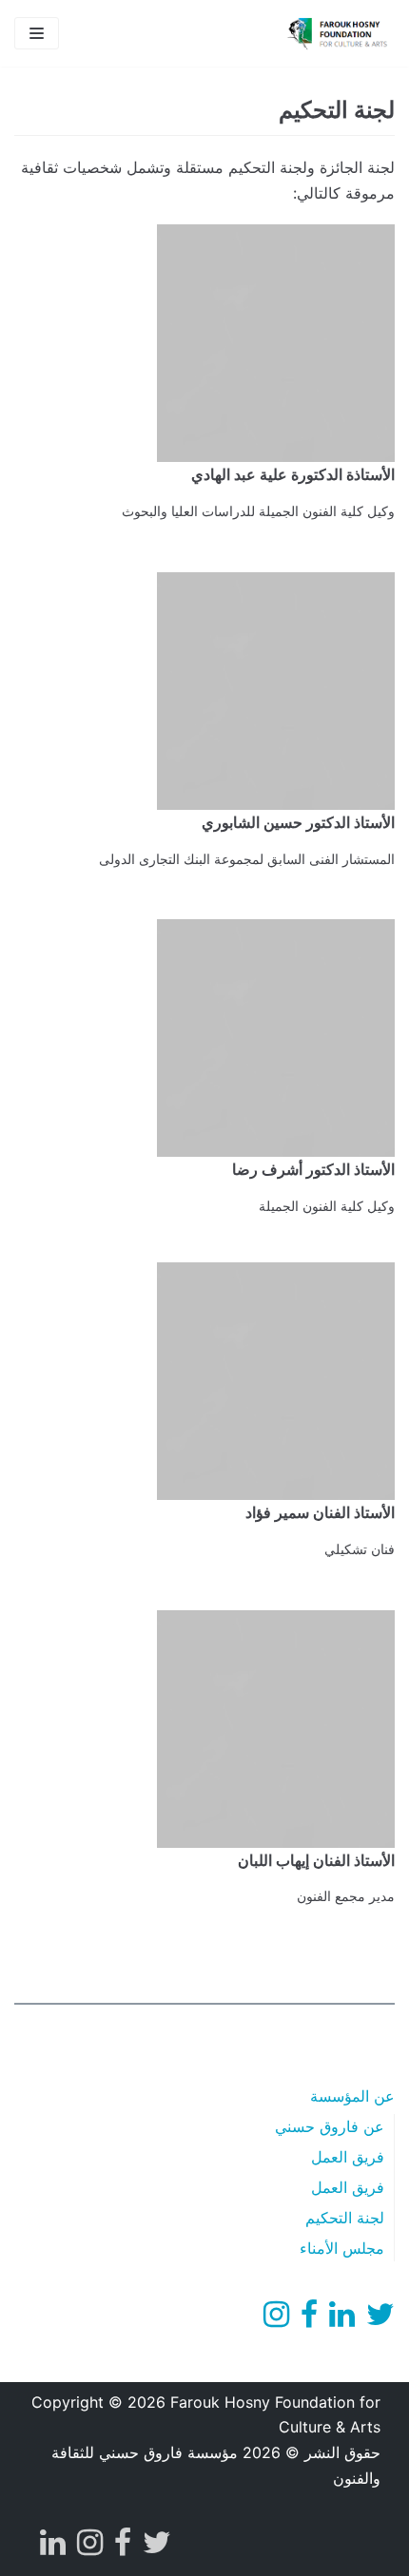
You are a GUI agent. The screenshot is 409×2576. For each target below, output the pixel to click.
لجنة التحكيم (345, 2218)
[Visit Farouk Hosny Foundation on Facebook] (309, 2319)
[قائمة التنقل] (37, 33)
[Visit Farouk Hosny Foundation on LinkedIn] (342, 2319)
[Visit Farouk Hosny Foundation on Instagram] (276, 2319)
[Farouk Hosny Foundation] (338, 33)
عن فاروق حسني (330, 2126)
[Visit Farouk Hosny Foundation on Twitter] (380, 2319)
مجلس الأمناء (342, 2248)
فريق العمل (348, 2157)
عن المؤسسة (352, 2096)
